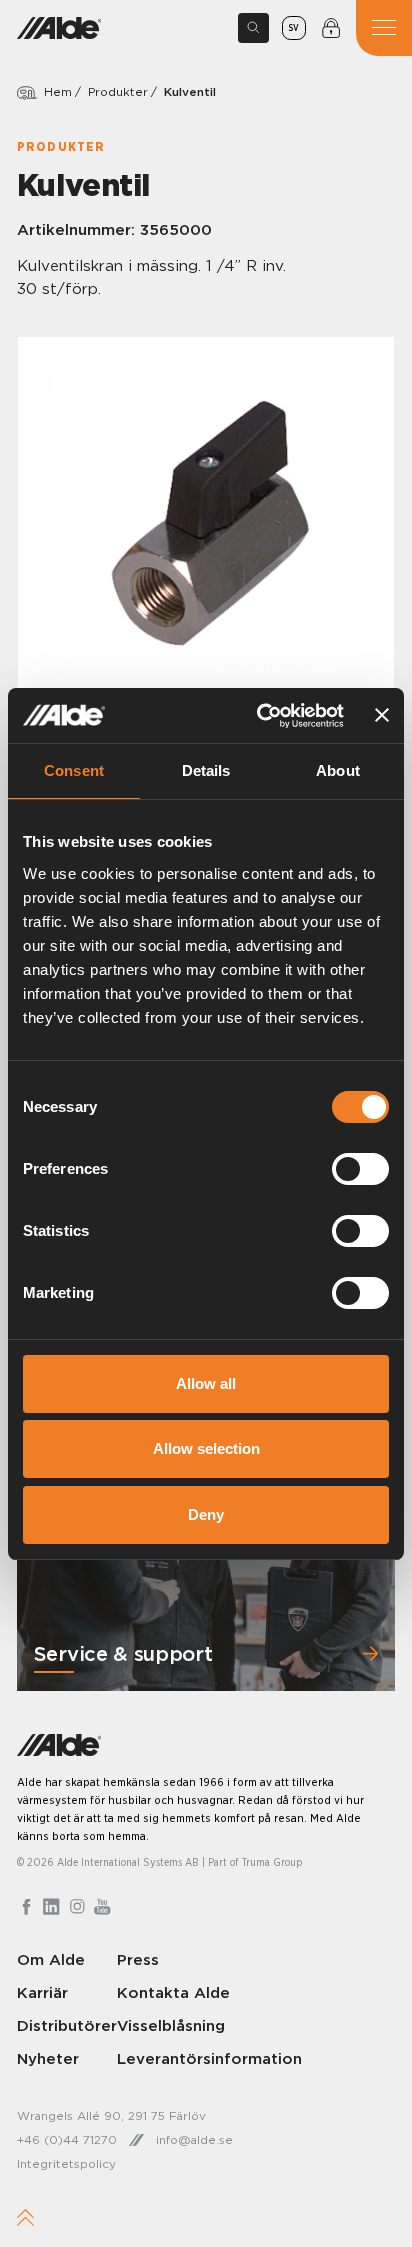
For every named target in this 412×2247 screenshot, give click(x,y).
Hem (58, 91)
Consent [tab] (74, 770)
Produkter (118, 91)
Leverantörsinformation (209, 2058)
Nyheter (48, 2058)
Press (138, 1959)
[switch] (360, 1169)
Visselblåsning (171, 2025)
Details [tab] (206, 770)
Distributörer (67, 2025)
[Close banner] (382, 715)
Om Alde (51, 1959)
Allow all (206, 1383)
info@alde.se (194, 2139)
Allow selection (206, 1448)
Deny (206, 1514)
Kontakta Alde (173, 1992)
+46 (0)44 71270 (67, 2139)
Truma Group (272, 1862)
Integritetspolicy (66, 2163)
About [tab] (338, 770)
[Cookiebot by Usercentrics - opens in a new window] (259, 716)
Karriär (42, 1992)
